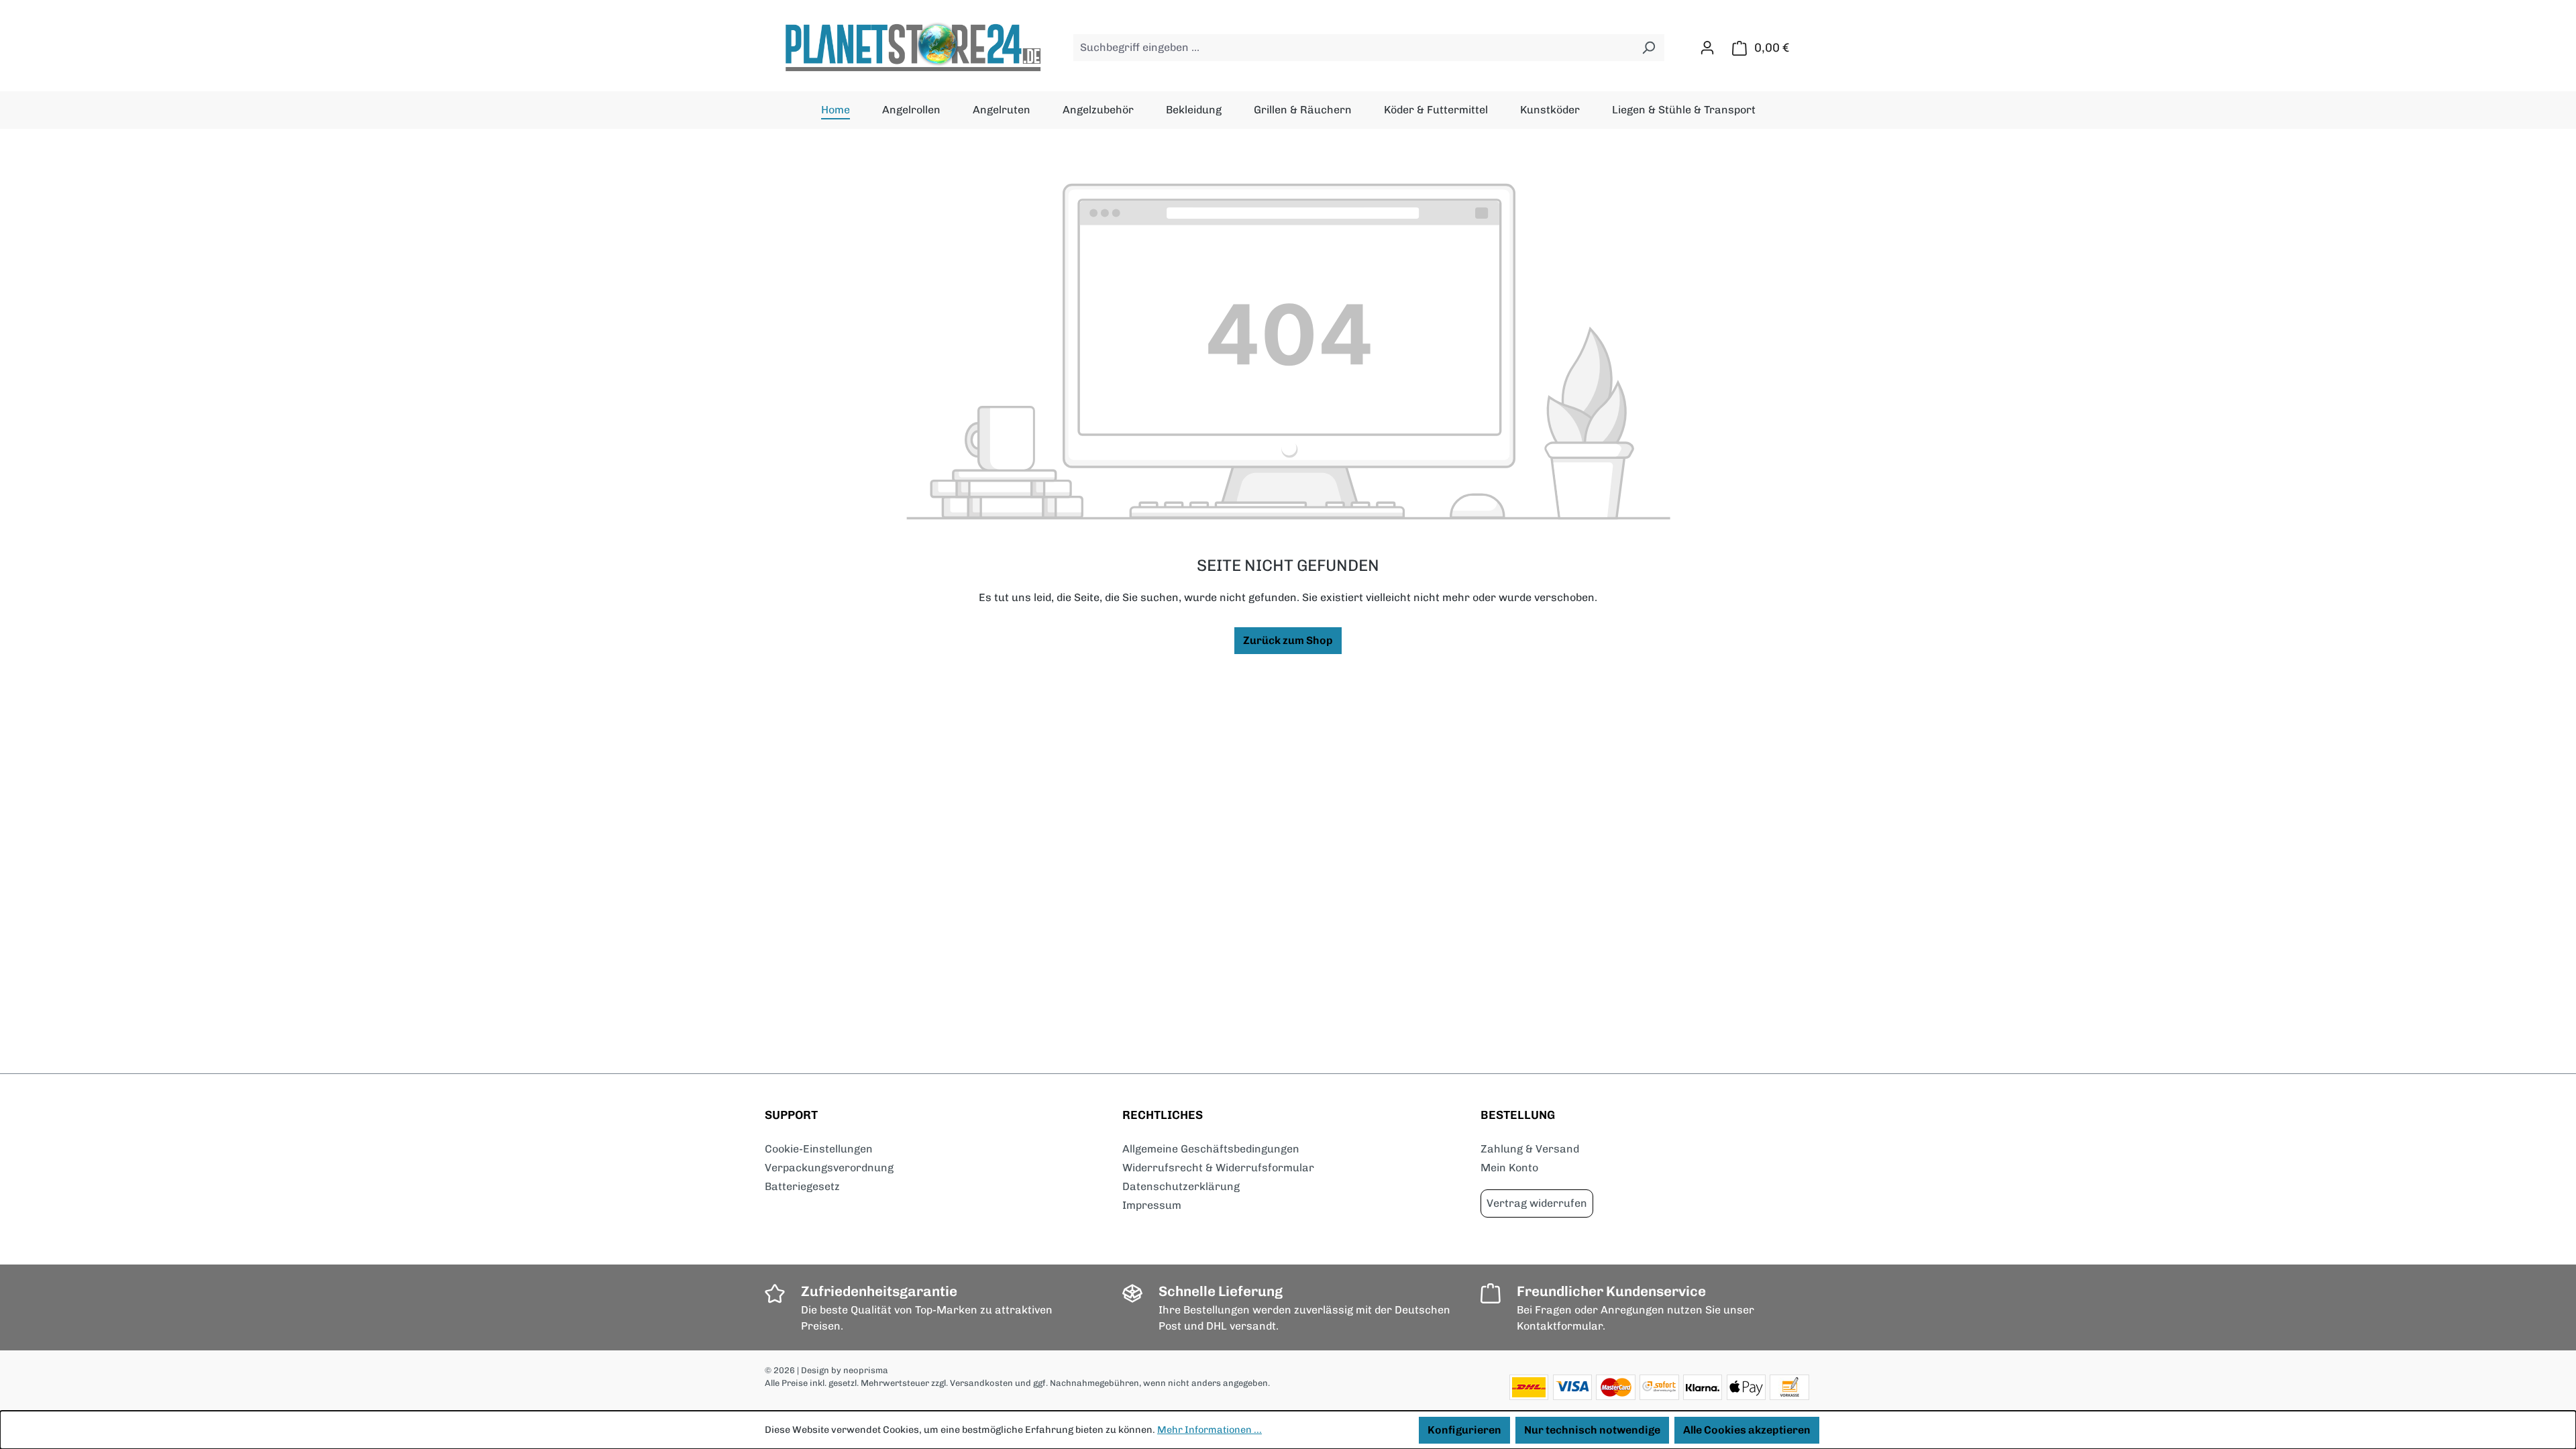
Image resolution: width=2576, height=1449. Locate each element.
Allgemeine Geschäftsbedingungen (1211, 1149)
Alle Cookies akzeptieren (1747, 1430)
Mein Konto (1509, 1168)
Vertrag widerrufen (1537, 1203)
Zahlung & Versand (1530, 1149)
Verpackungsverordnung (829, 1168)
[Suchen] (1649, 48)
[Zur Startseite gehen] (912, 48)
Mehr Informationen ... (1210, 1430)
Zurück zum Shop (1288, 640)
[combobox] (1353, 48)
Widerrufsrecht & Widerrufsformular (1218, 1168)
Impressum (1152, 1205)
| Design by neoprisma (843, 1370)
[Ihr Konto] (1707, 48)
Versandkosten (981, 1383)
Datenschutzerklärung (1181, 1186)
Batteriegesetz (802, 1186)
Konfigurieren (1464, 1430)
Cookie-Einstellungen (819, 1149)
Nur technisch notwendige (1592, 1430)
